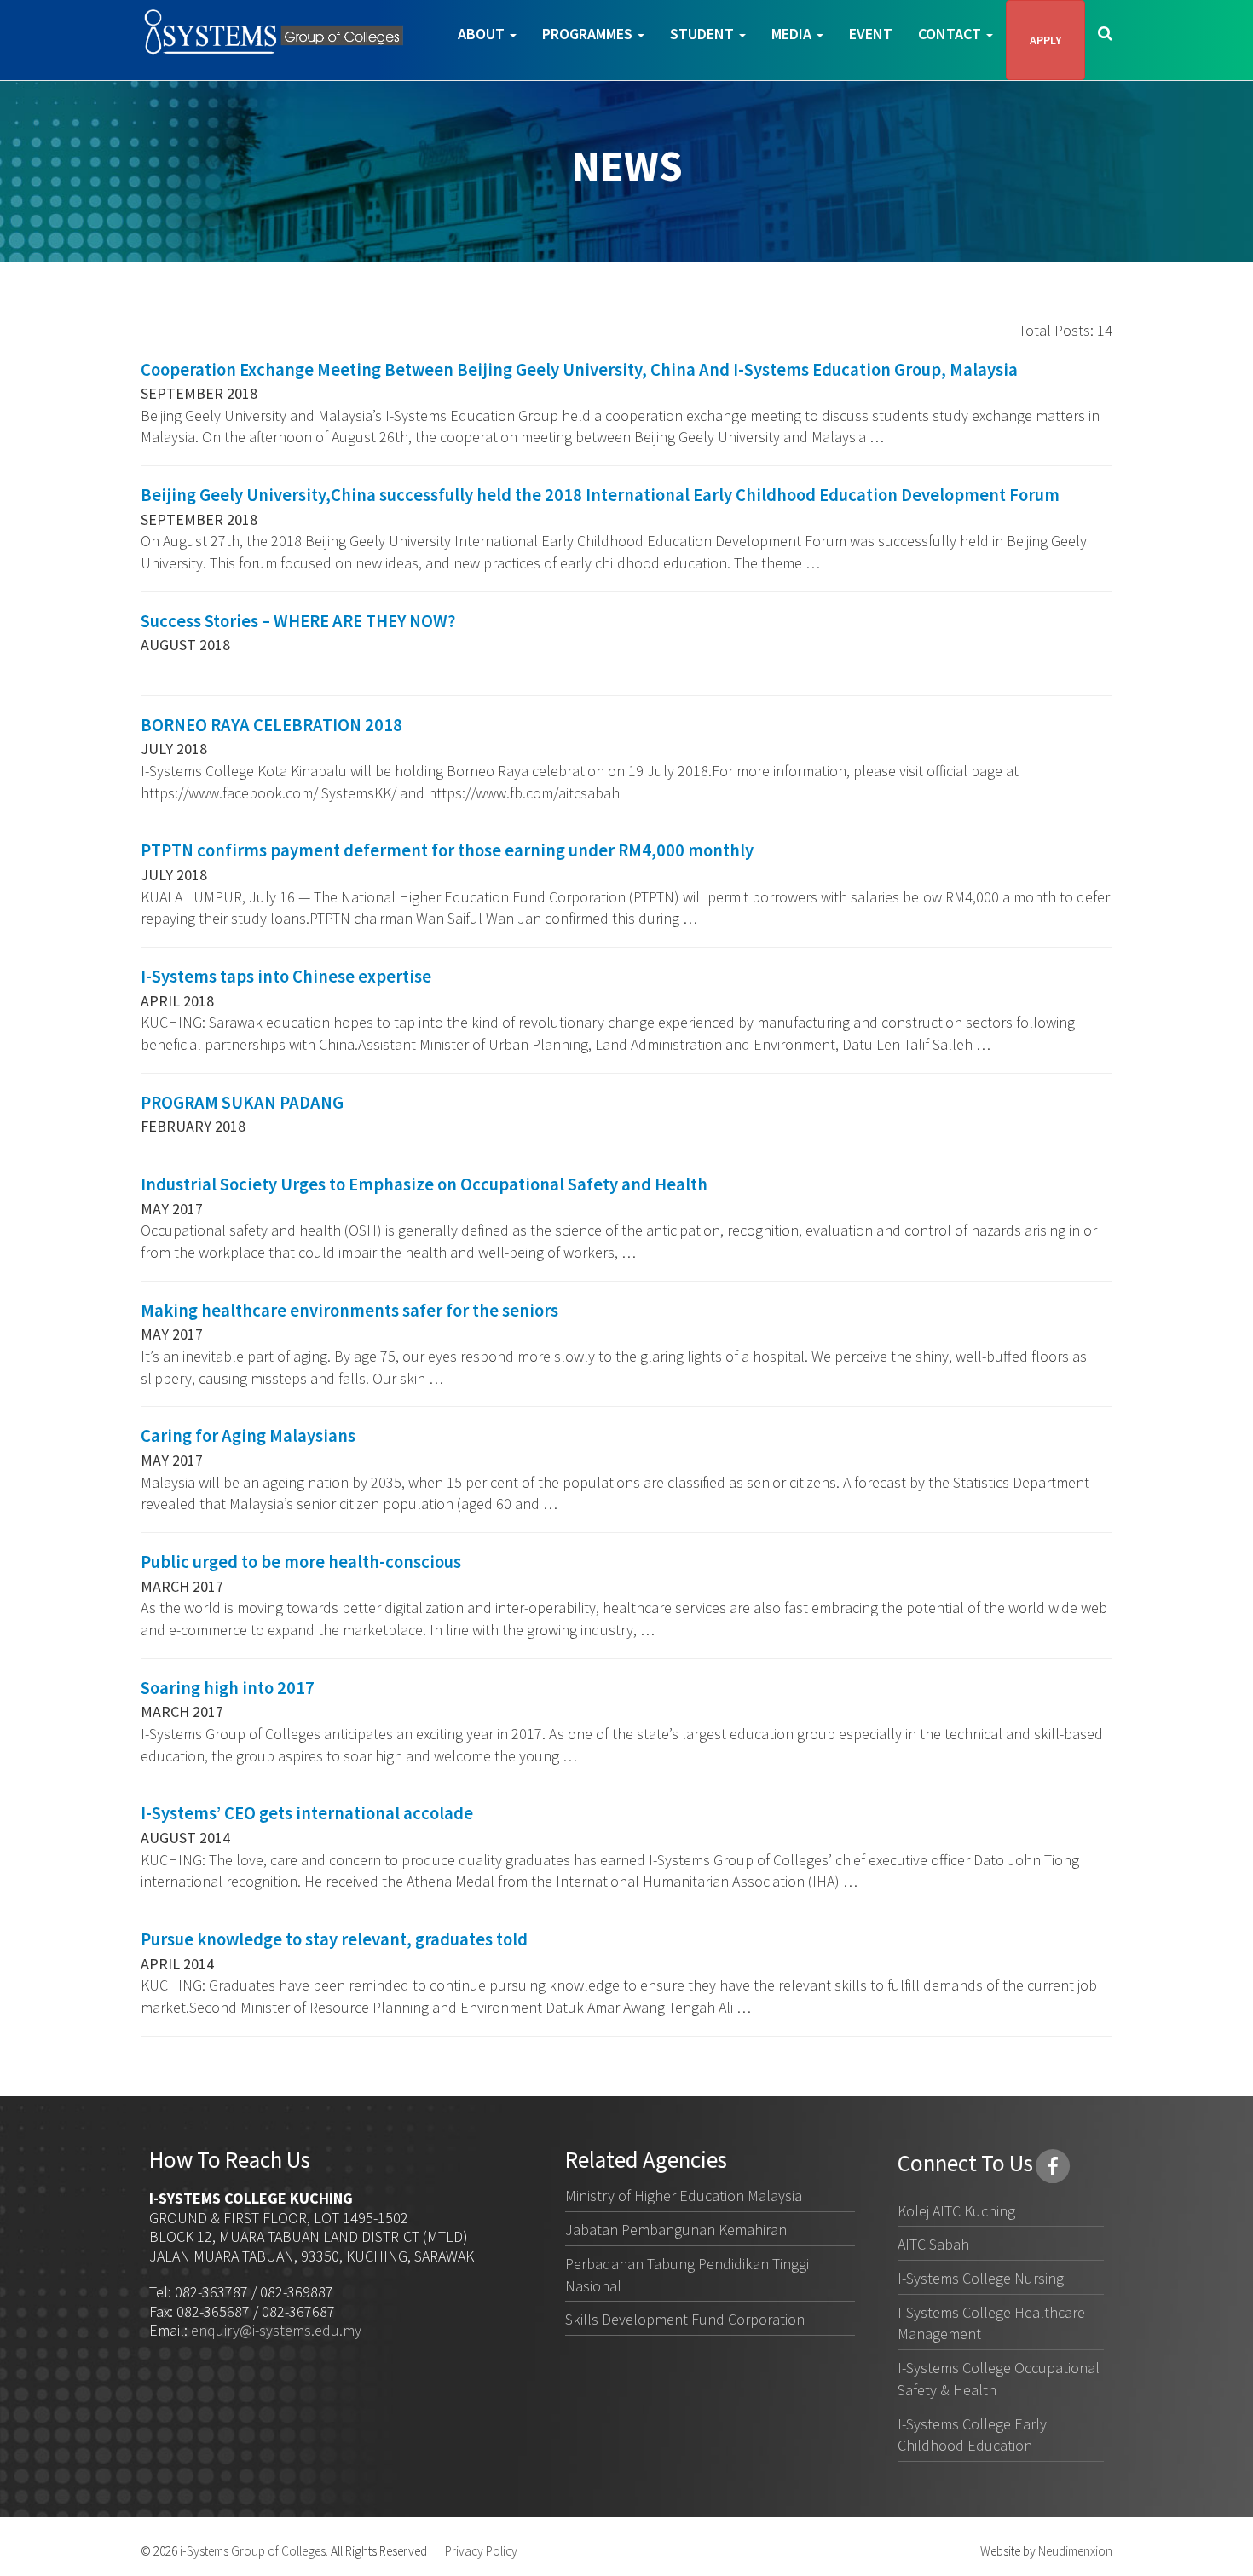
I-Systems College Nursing (981, 2278)
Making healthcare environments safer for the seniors (349, 1311)
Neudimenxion (1075, 2551)
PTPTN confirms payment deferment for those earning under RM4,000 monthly (447, 850)
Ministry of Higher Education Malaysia (684, 2196)
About (483, 34)
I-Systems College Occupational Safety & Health (999, 2379)
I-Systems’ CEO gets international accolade (307, 1813)
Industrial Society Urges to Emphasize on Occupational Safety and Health (424, 1184)
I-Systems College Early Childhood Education (972, 2435)
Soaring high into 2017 (228, 1688)
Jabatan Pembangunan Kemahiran (676, 2230)
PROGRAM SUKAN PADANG (242, 1103)
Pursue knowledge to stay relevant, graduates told (334, 1939)
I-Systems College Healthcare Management (991, 2323)
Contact (951, 34)
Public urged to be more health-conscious (301, 1562)
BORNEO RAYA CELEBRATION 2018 (271, 725)
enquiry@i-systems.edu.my (276, 2330)
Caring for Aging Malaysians (248, 1436)
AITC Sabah (933, 2244)
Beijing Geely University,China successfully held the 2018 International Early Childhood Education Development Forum (600, 495)
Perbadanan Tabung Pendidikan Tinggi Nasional (687, 2275)
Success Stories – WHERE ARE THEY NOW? (298, 621)
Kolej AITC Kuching (956, 2211)
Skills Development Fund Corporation (685, 2319)
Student (704, 34)
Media (793, 34)
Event (871, 34)
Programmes (589, 34)
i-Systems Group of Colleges (251, 2551)
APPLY (1045, 40)
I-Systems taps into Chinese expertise (286, 977)
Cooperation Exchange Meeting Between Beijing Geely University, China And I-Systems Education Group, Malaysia (579, 370)
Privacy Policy (481, 2551)
